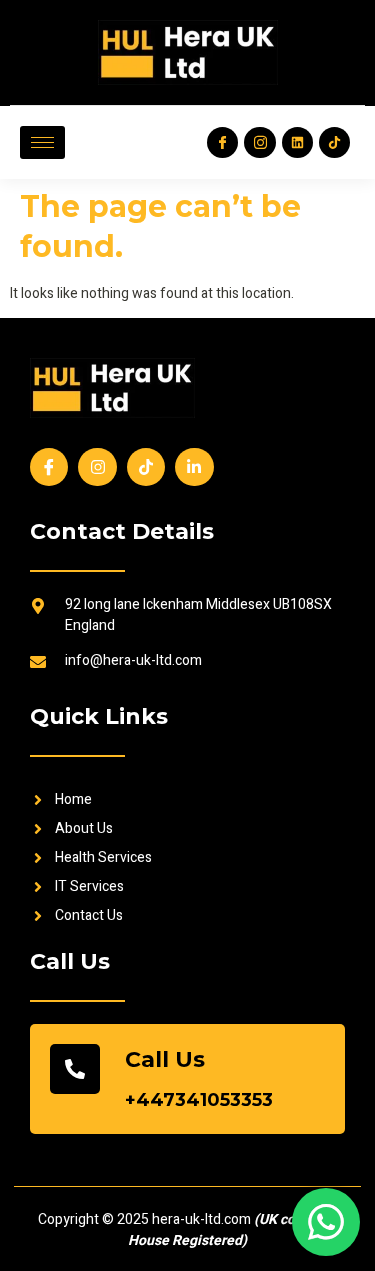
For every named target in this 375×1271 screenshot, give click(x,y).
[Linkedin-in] (194, 467)
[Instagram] (97, 467)
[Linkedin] (297, 142)
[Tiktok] (334, 142)
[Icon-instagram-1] (259, 142)
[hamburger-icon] (42, 142)
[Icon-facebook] (222, 142)
